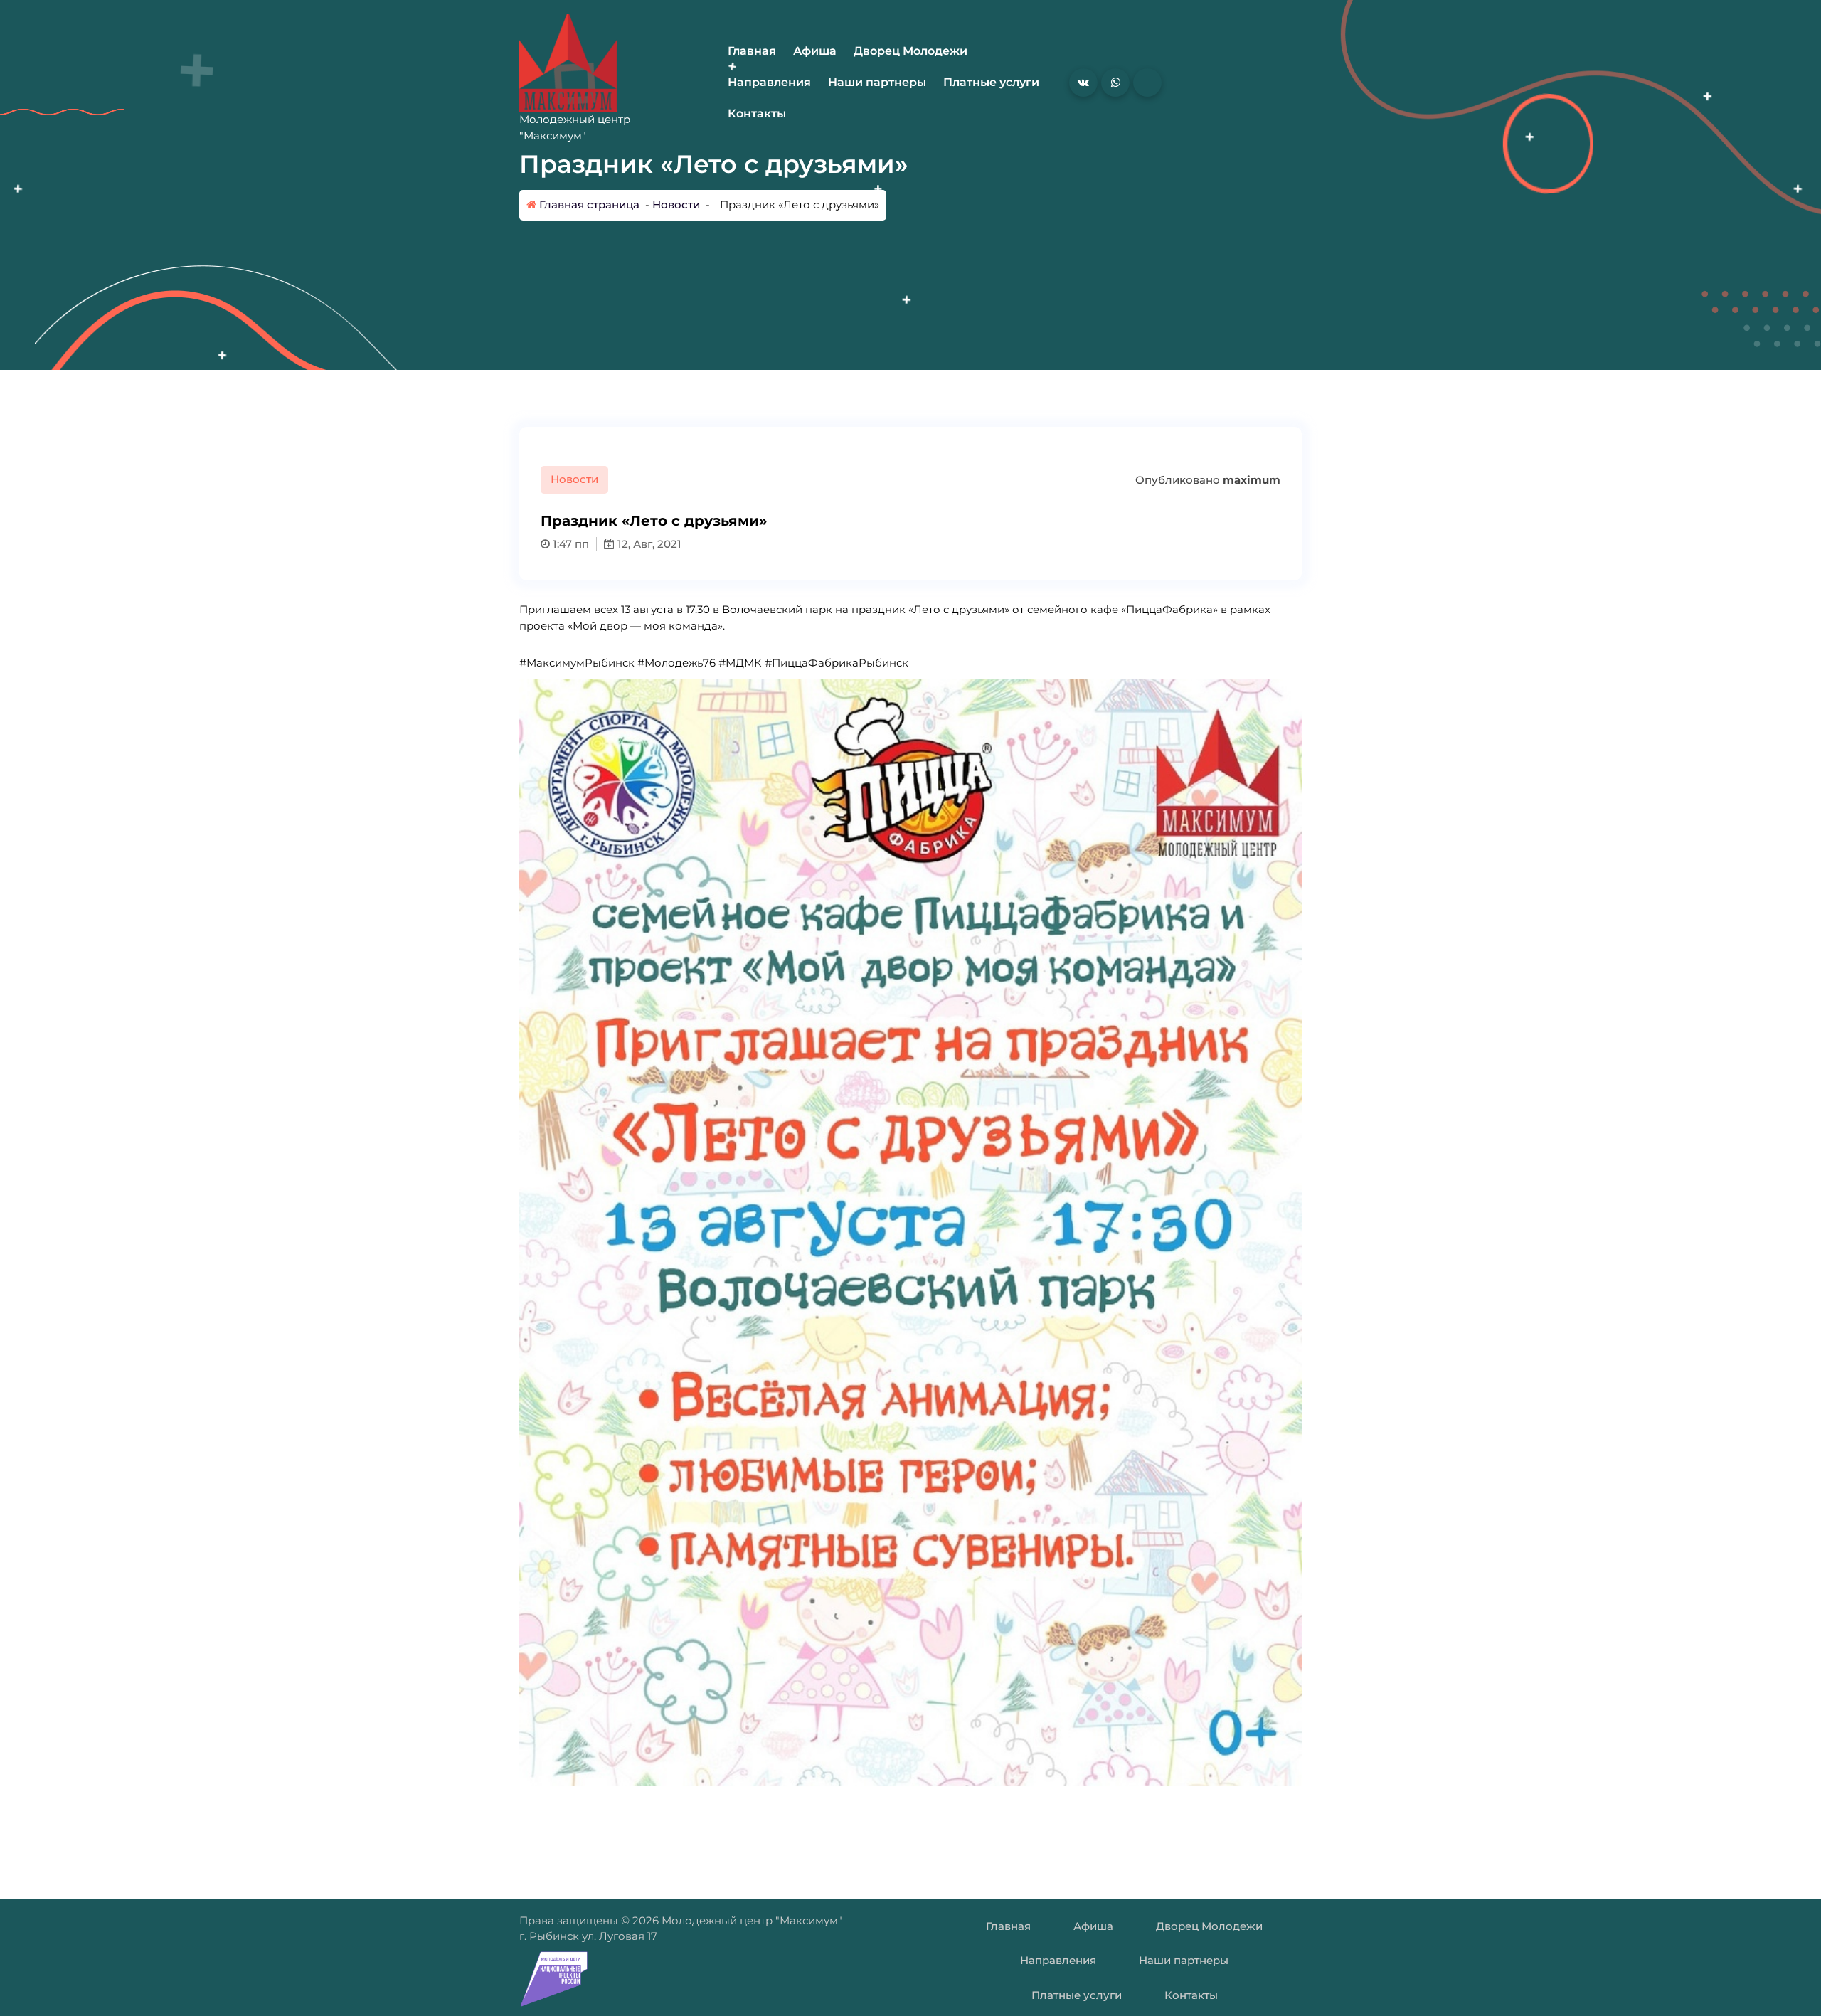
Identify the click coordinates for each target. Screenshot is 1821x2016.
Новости (676, 205)
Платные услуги (991, 82)
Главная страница (588, 205)
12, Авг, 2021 (648, 544)
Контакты (757, 113)
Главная (752, 51)
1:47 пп (569, 544)
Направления (769, 82)
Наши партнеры (877, 82)
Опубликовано (1206, 480)
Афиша (815, 51)
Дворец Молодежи (910, 51)
